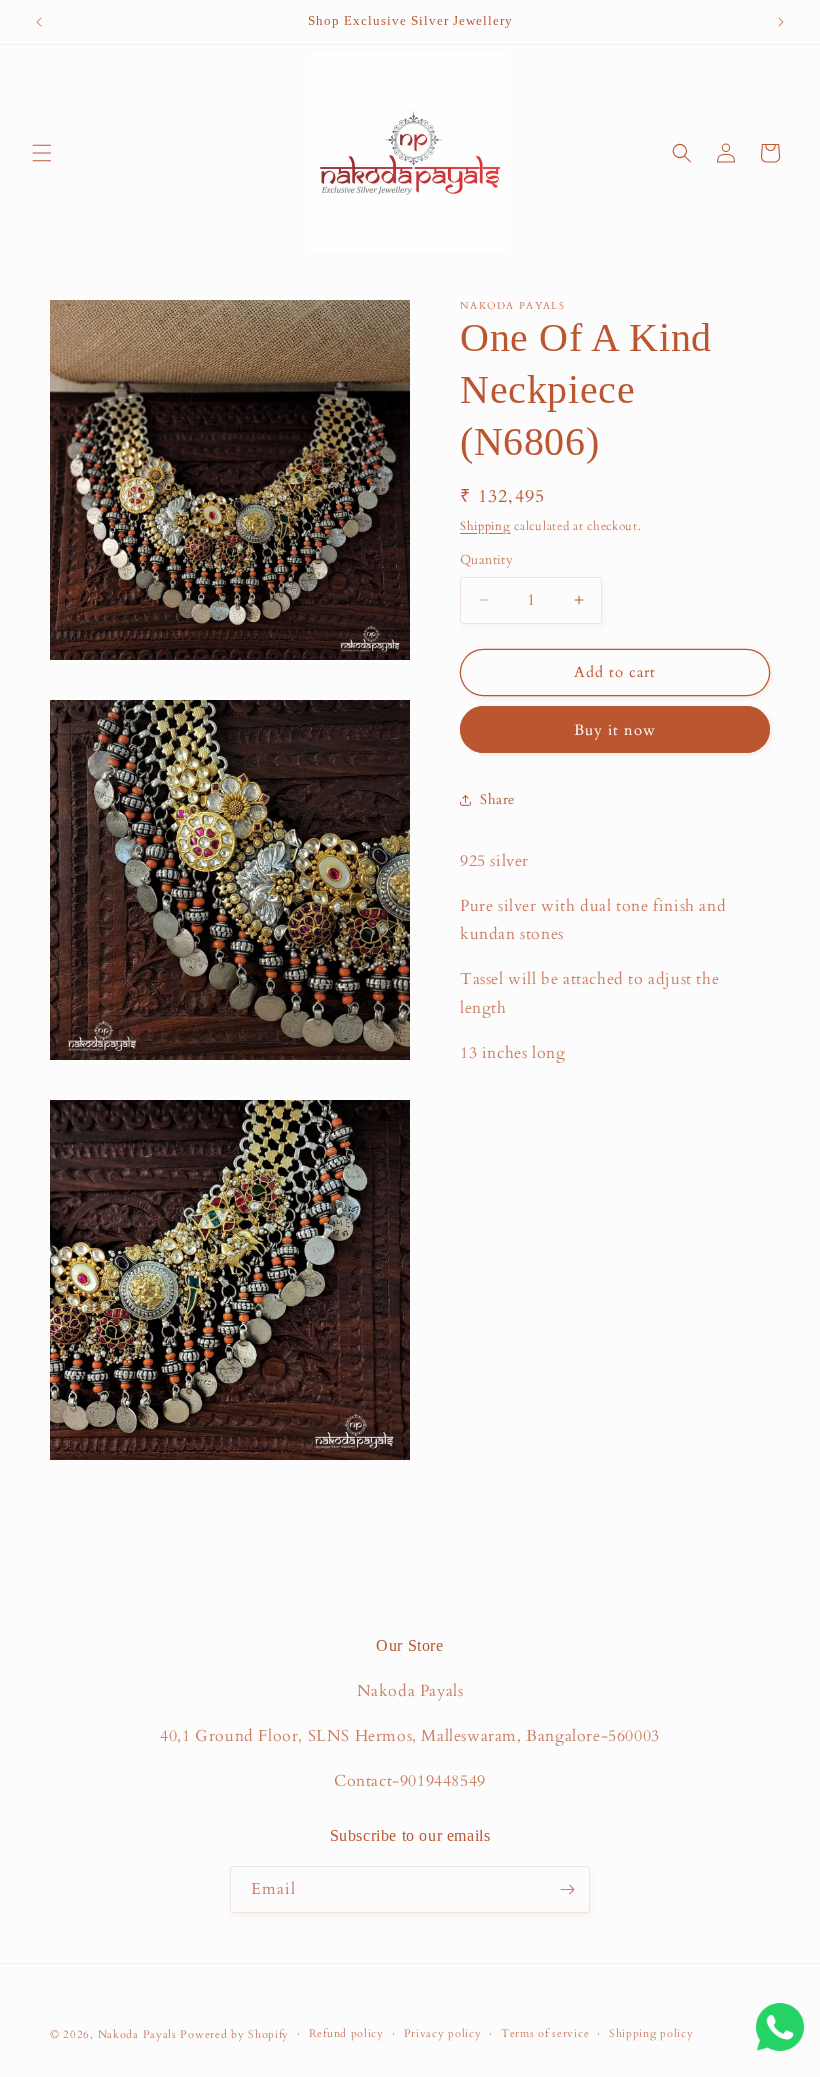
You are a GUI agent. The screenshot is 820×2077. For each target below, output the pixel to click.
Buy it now (615, 730)
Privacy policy (443, 2033)
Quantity (486, 560)
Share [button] (497, 799)
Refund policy (346, 2033)
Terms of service (545, 2033)
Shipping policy (651, 2033)
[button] (42, 153)
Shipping (485, 526)
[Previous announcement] (39, 22)
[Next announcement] (781, 22)
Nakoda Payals (137, 2034)
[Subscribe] (567, 1889)
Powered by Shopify (234, 2034)
